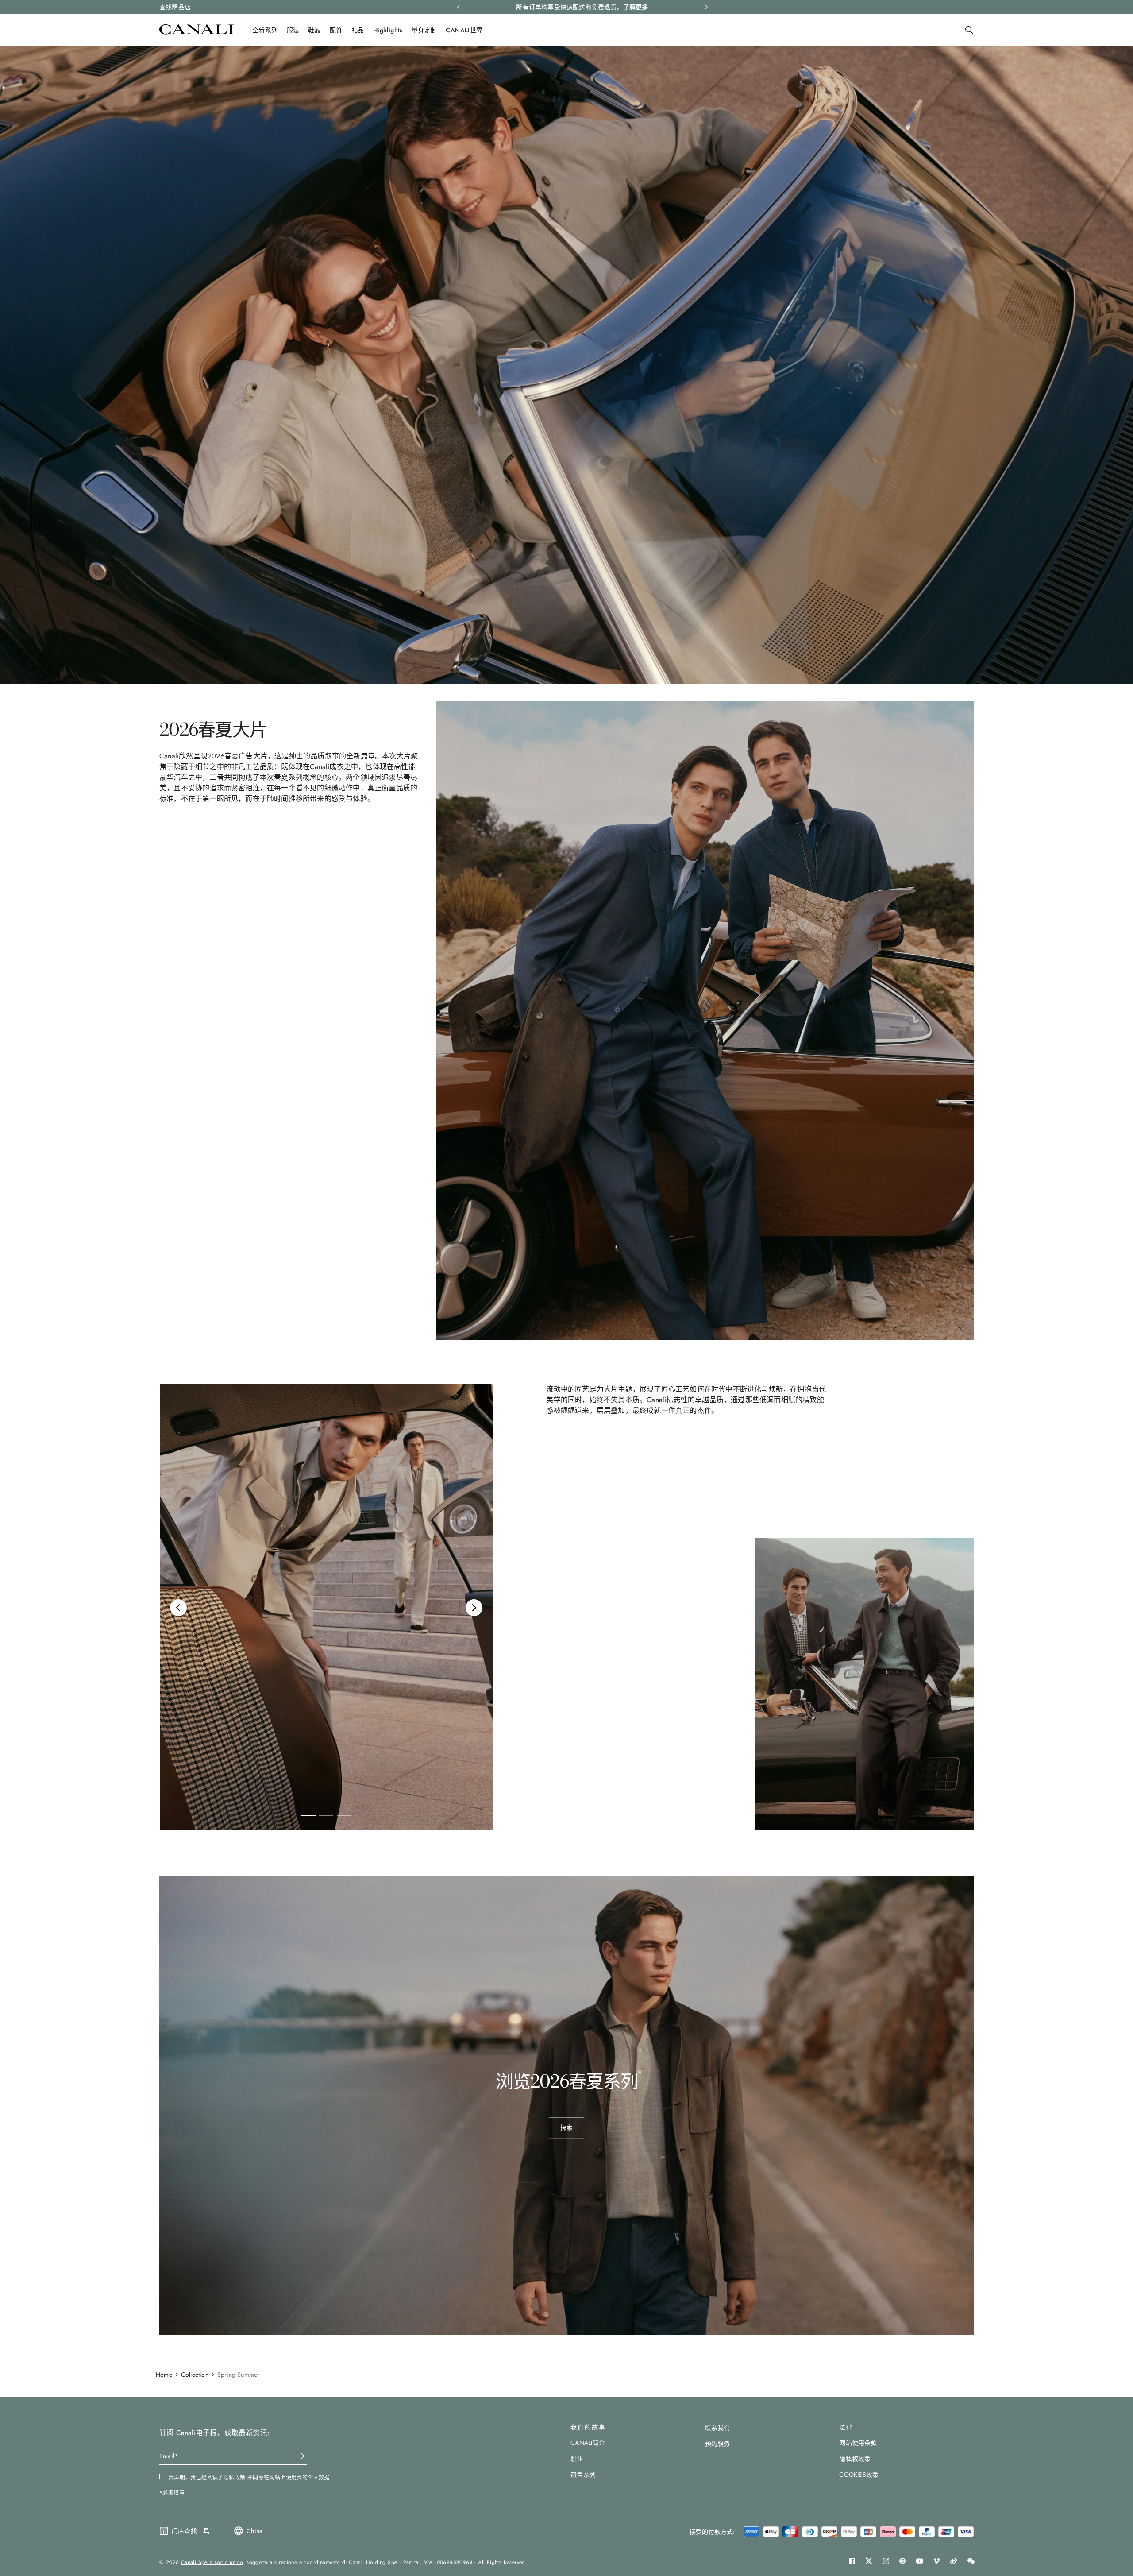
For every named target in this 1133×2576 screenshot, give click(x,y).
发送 (655, 1357)
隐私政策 (659, 1334)
